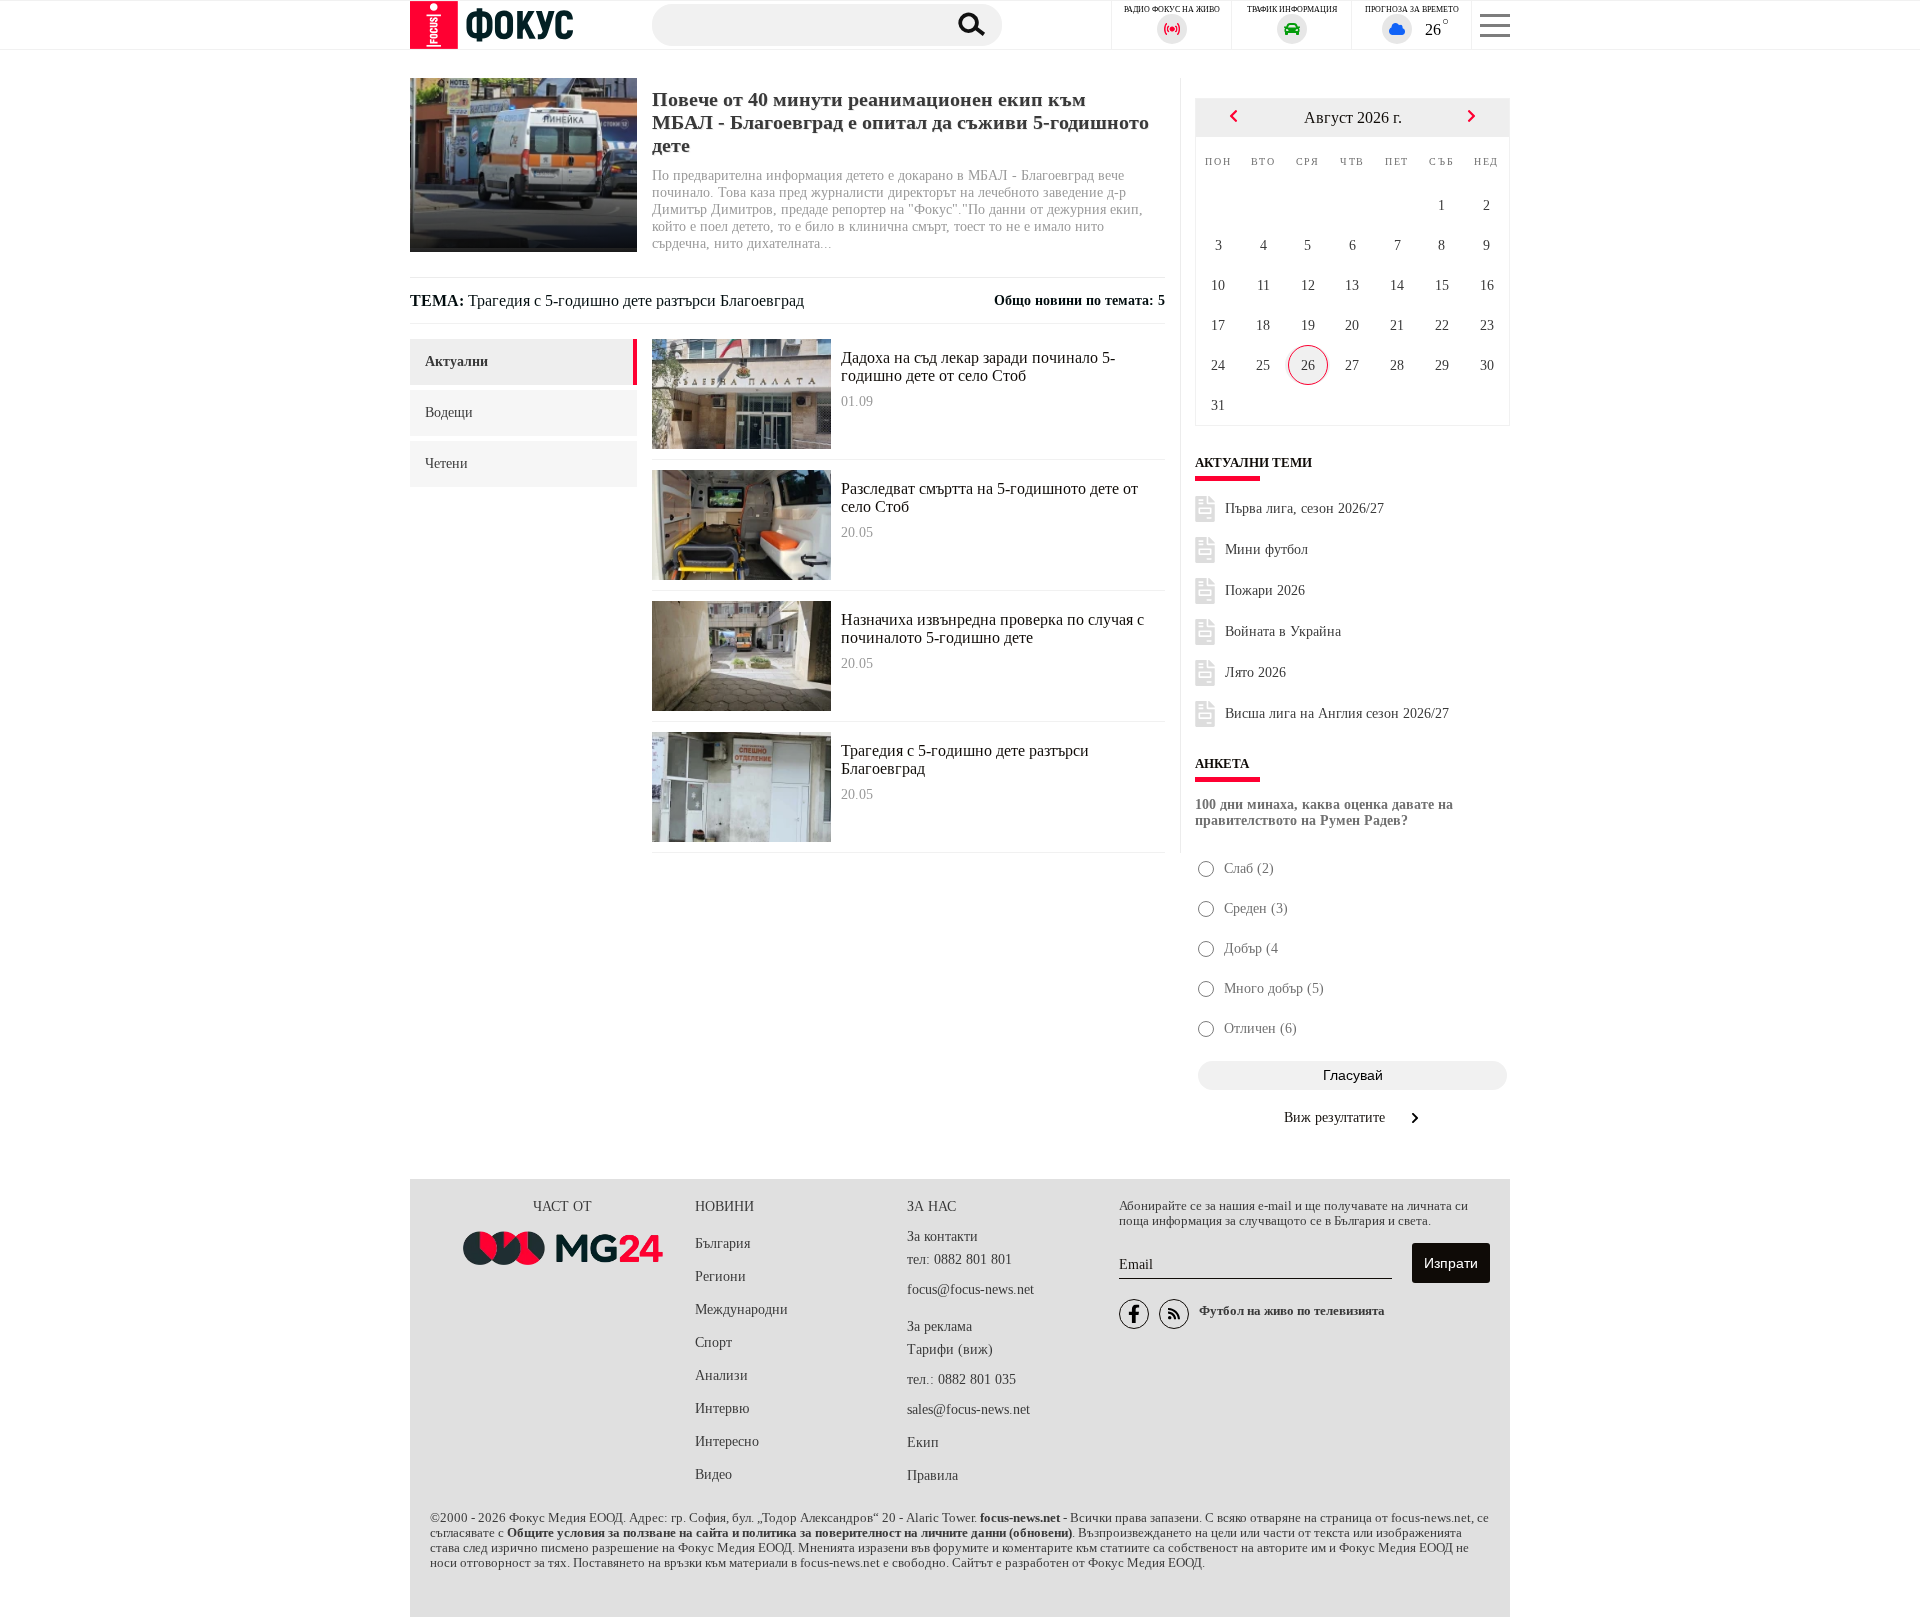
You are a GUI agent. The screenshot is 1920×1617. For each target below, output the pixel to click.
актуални (456, 361)
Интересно (727, 1441)
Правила (932, 1475)
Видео (713, 1474)
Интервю (722, 1408)
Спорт (713, 1342)
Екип (923, 1442)
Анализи (721, 1375)
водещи (449, 412)
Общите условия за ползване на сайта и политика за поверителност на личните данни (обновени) (789, 1533)
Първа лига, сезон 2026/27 (1304, 508)
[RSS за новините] (1174, 1314)
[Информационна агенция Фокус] (1134, 1314)
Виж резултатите (1336, 1117)
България (722, 1243)
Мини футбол (1266, 549)
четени (446, 463)
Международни (741, 1309)
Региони (720, 1276)
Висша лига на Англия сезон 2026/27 (1337, 713)
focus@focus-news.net (970, 1289)
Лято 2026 (1255, 672)
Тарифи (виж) (950, 1349)
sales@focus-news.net (968, 1409)
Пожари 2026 (1265, 590)
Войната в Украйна (1283, 631)
